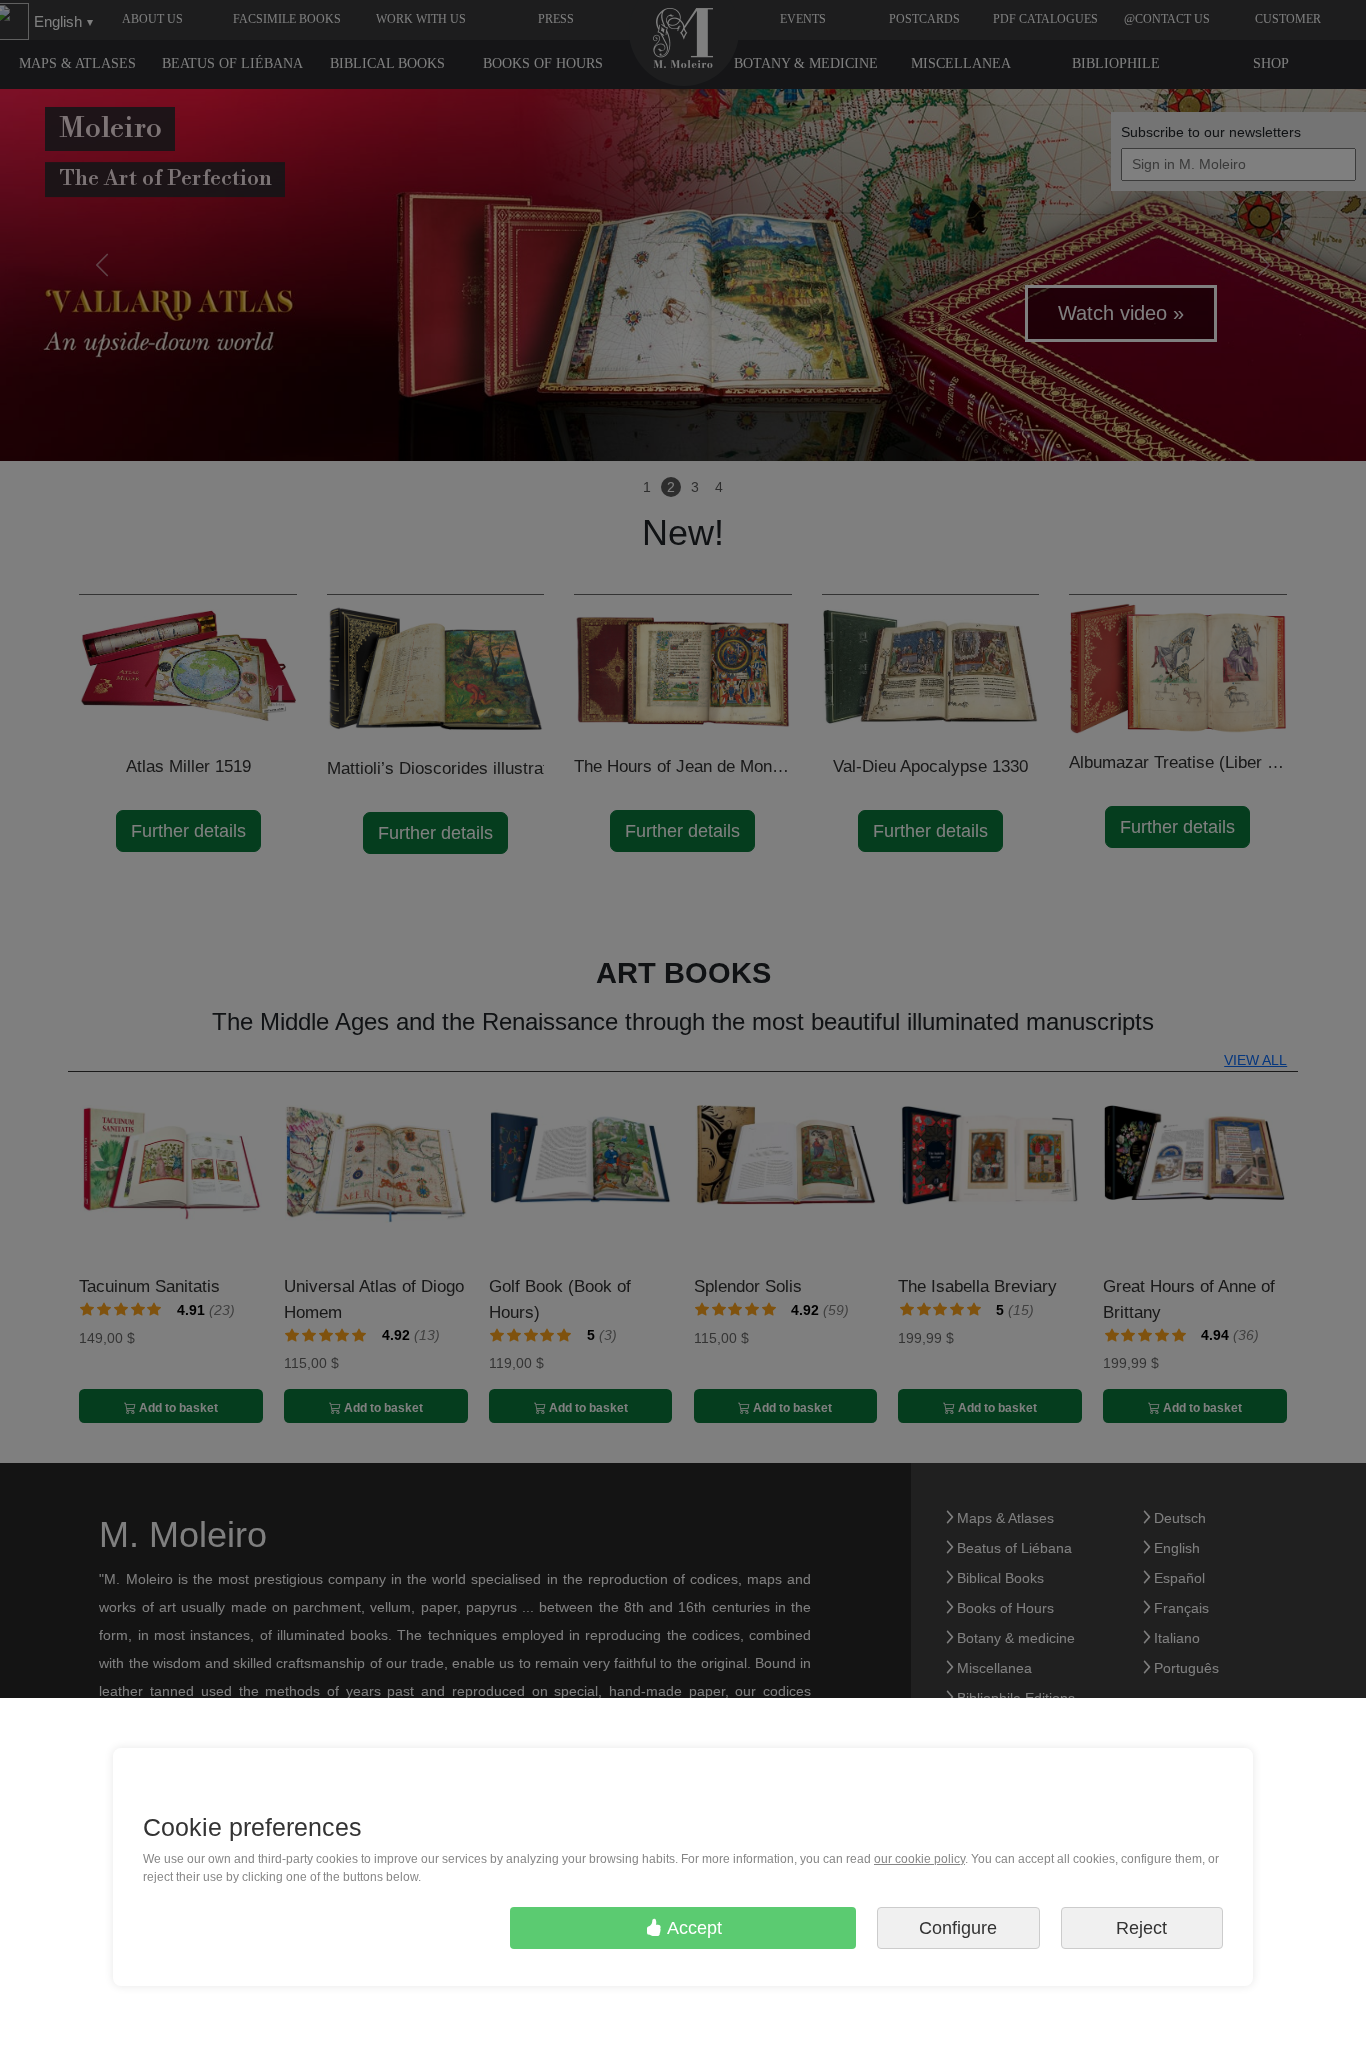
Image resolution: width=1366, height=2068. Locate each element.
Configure (958, 1928)
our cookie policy (919, 1859)
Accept (692, 1928)
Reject (1141, 1928)
